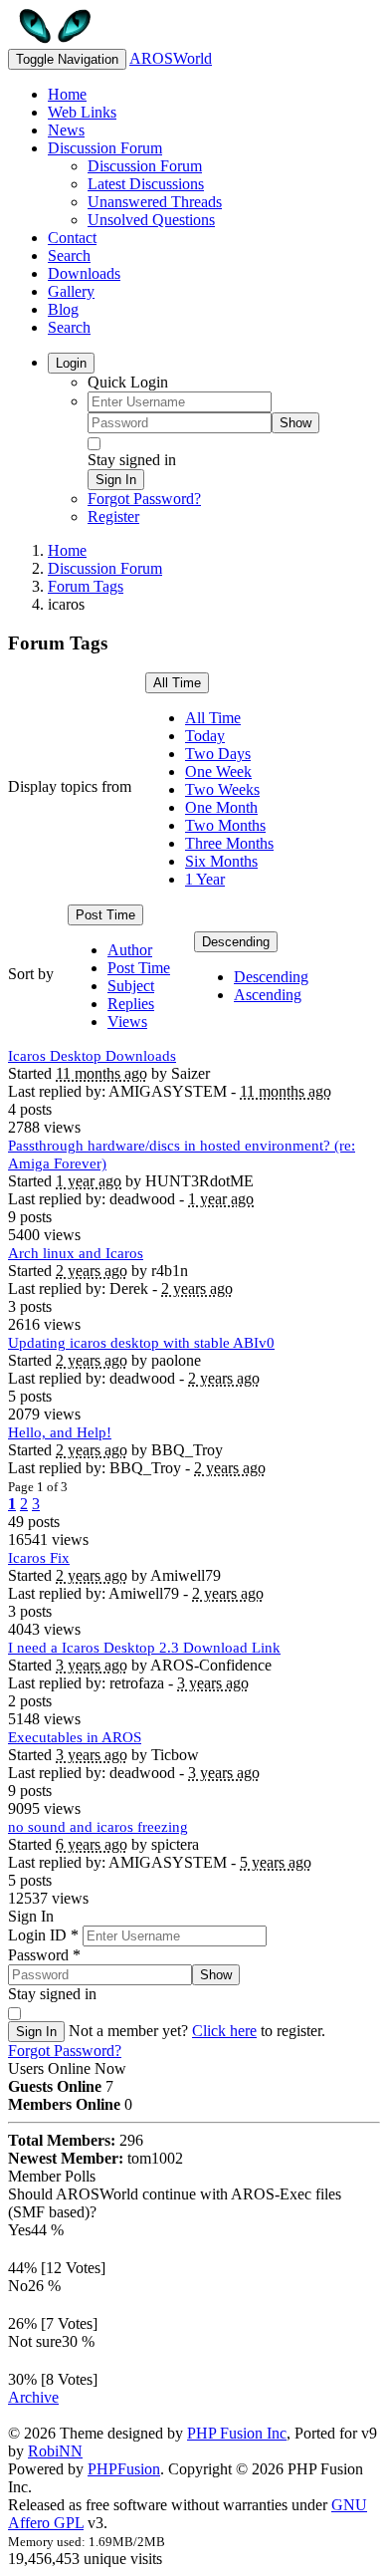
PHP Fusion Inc (237, 2433)
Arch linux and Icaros (76, 1253)
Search (69, 256)
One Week (218, 772)
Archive (33, 2397)
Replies (131, 1004)
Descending (236, 942)
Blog (63, 309)
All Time (177, 683)
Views (127, 1022)
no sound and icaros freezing (98, 1827)
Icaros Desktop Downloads (92, 1056)
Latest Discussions (146, 184)
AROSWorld (171, 58)
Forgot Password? (144, 499)
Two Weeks (222, 789)
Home (67, 94)
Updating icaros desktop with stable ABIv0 (141, 1343)
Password (44, 1955)
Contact (72, 238)
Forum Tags (86, 586)
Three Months (229, 843)
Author (130, 950)
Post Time (105, 915)
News (66, 130)
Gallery (71, 291)
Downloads (84, 273)
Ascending (268, 995)
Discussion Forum (105, 148)
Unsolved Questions (151, 220)
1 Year (205, 879)
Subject (131, 986)
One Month (221, 807)
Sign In (116, 480)
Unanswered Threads (155, 202)
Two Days (218, 754)
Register (113, 516)
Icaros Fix (39, 1558)
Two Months (225, 825)
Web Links (82, 112)
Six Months (221, 861)
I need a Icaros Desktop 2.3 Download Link (144, 1648)
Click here (224, 2031)
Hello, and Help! (60, 1432)
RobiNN (55, 2451)
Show (295, 423)
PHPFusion (124, 2469)
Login (71, 363)
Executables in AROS (75, 1737)
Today (205, 736)
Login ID (43, 1935)
